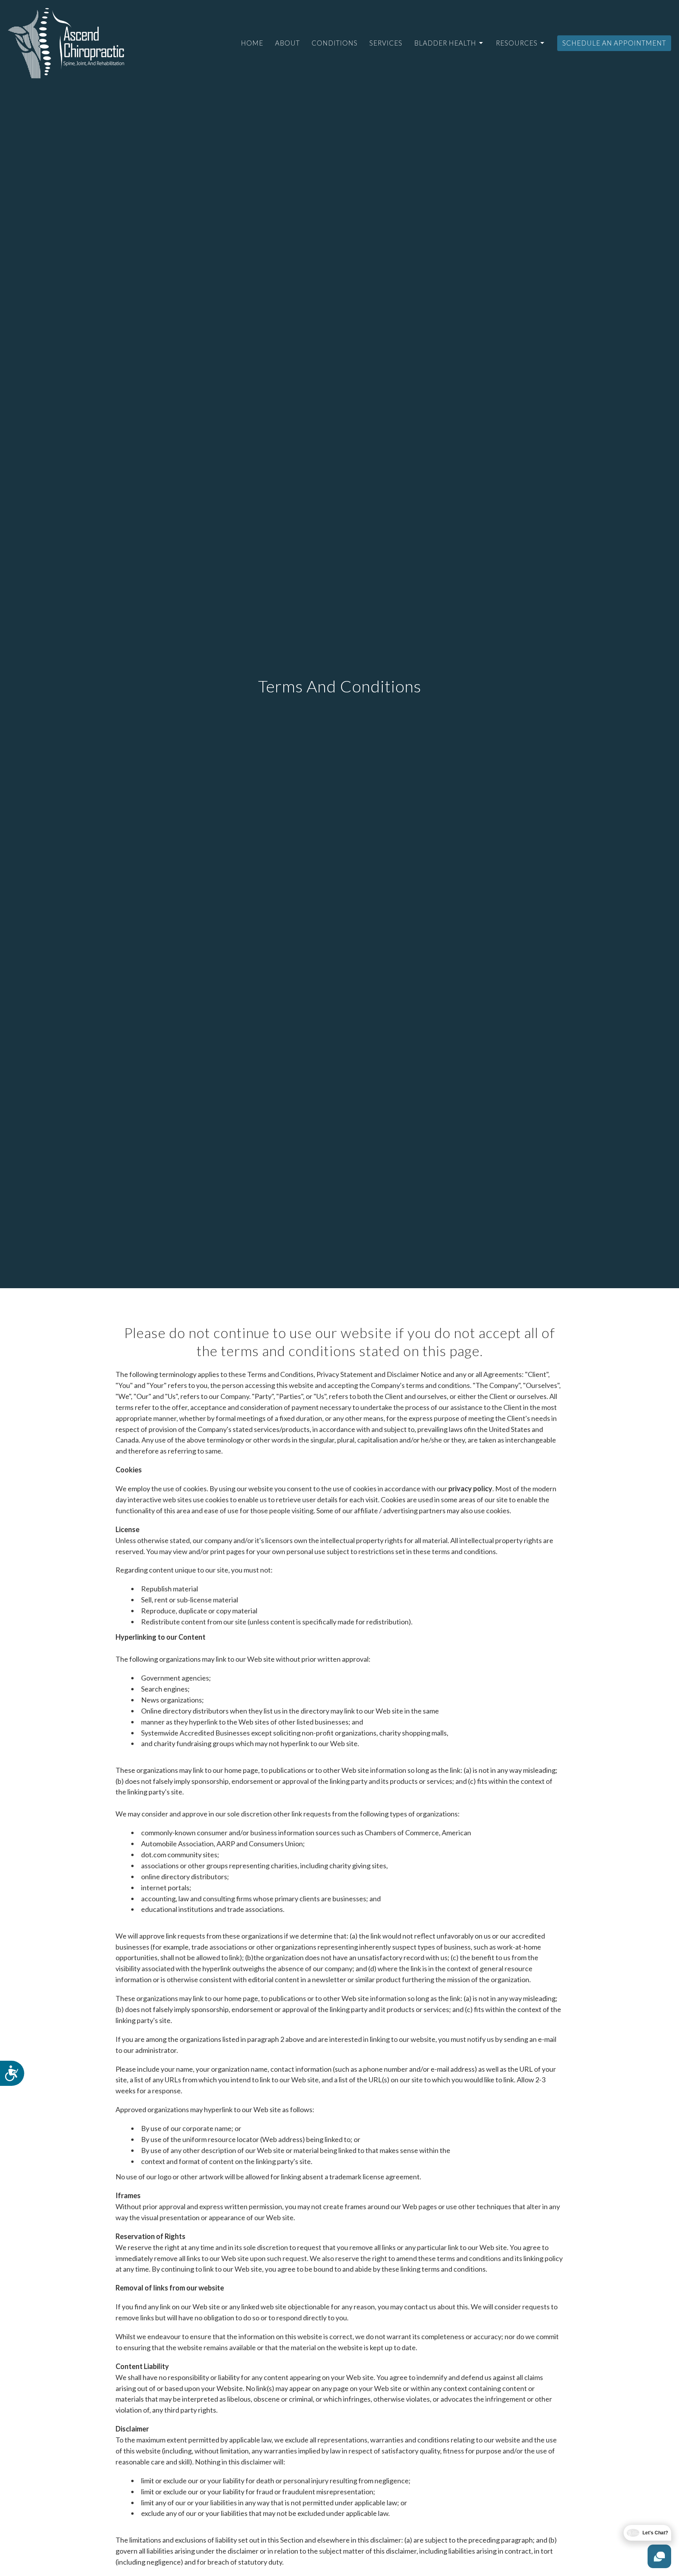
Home (252, 43)
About (287, 43)
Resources (517, 43)
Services (386, 43)
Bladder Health (445, 43)
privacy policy (470, 1488)
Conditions (335, 43)
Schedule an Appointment (614, 43)
